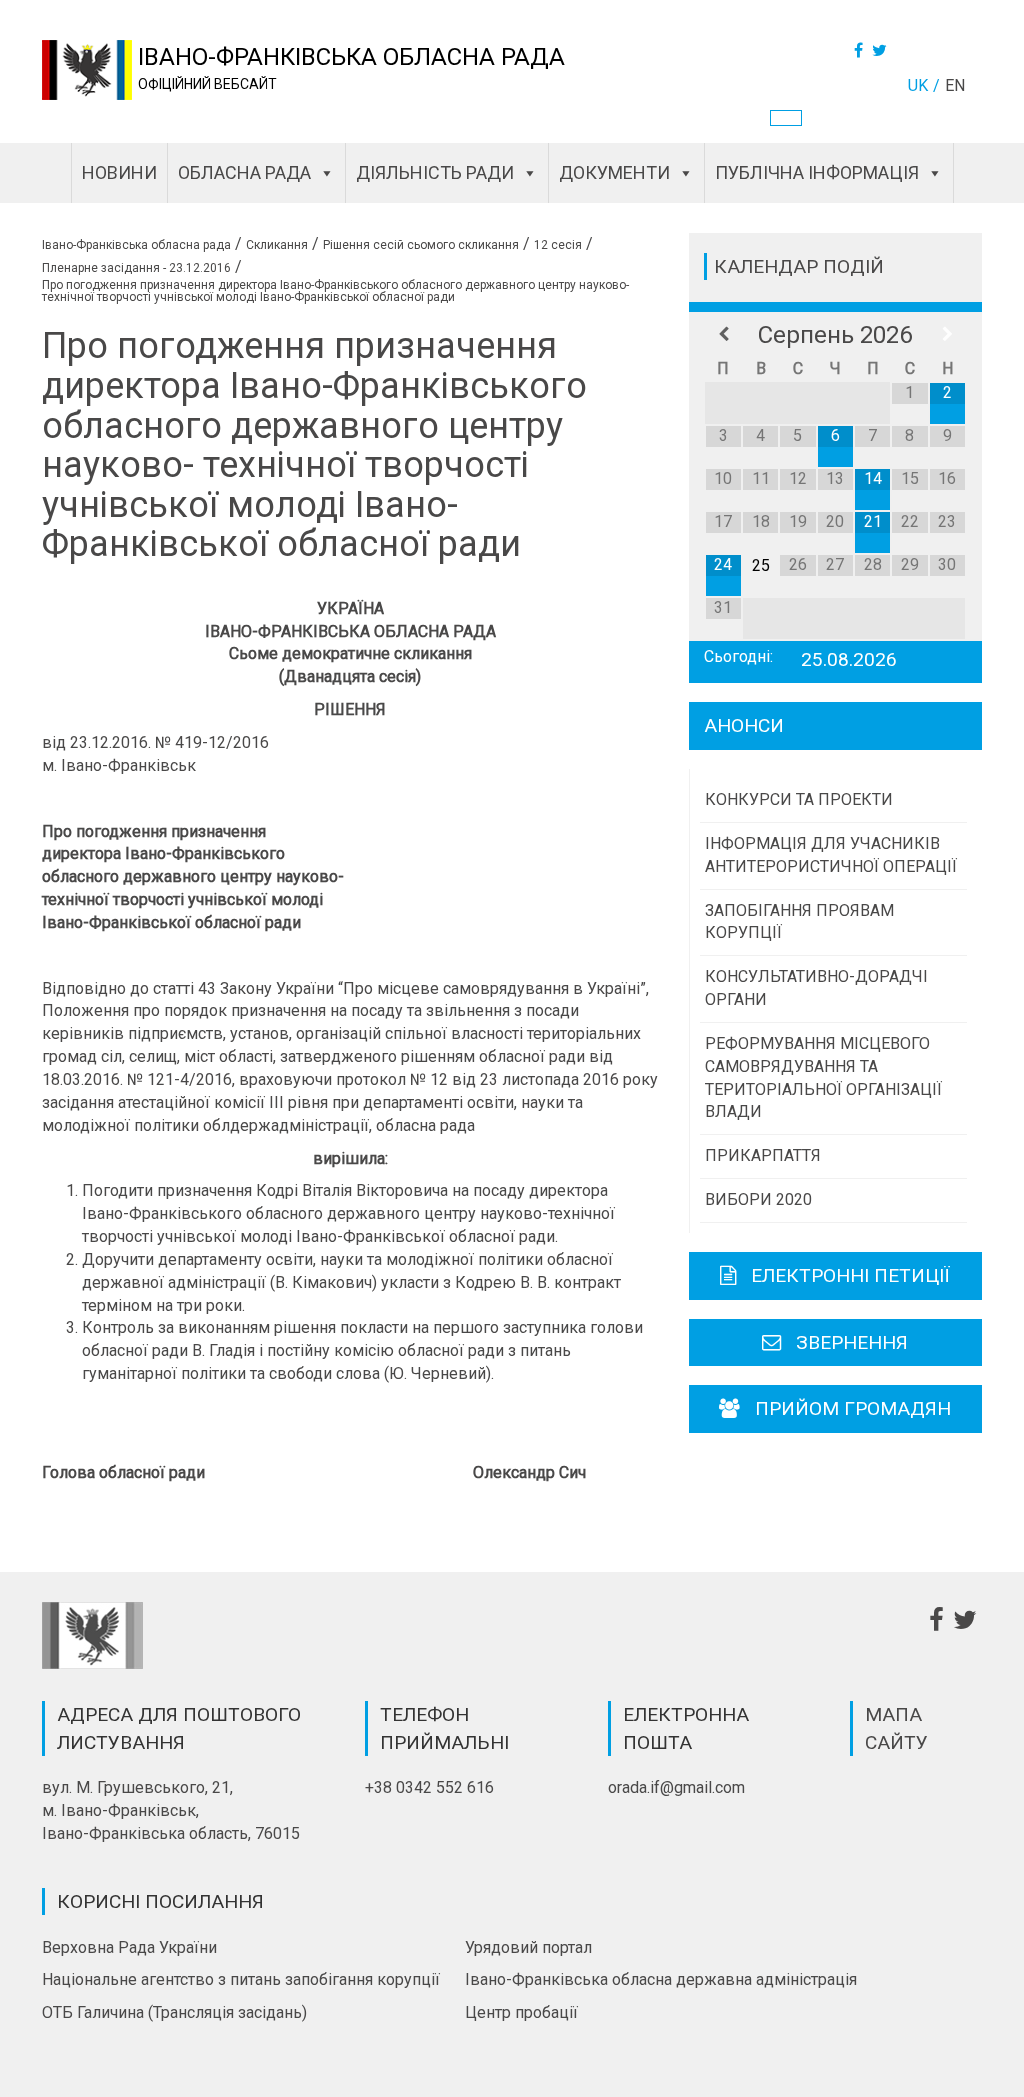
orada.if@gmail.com (676, 1787)
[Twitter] (882, 50)
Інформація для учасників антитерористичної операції (831, 855)
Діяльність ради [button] (435, 172)
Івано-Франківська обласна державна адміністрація (661, 1979)
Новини (119, 172)
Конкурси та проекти (799, 799)
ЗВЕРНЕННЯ (852, 1342)
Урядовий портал (528, 1947)
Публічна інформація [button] (817, 172)
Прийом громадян (853, 1408)
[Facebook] (861, 50)
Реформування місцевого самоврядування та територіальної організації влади (823, 1078)
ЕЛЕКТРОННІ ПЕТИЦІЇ (850, 1275)
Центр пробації (521, 2012)
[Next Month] (947, 335)
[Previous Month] (723, 335)
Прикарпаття (763, 1155)
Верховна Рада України (129, 1947)
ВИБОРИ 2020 (758, 1199)
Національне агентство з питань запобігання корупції (241, 1979)
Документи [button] (614, 172)
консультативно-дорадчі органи (816, 988)
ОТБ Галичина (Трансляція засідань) (174, 2012)
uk (918, 85)
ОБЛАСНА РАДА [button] (244, 172)
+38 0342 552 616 (429, 1787)
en (955, 85)
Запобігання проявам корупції (799, 922)
